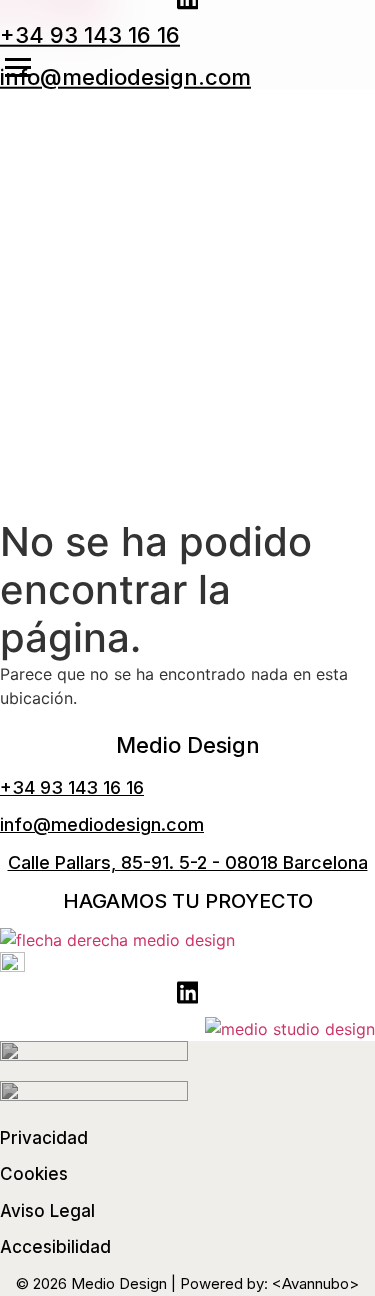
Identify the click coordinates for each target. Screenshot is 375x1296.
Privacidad (44, 1138)
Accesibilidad (55, 1247)
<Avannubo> (315, 1283)
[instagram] (12, 966)
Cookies (34, 1174)
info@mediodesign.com (125, 77)
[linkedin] (188, 996)
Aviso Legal (47, 1211)
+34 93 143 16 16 (90, 34)
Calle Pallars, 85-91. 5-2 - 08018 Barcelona (188, 862)
